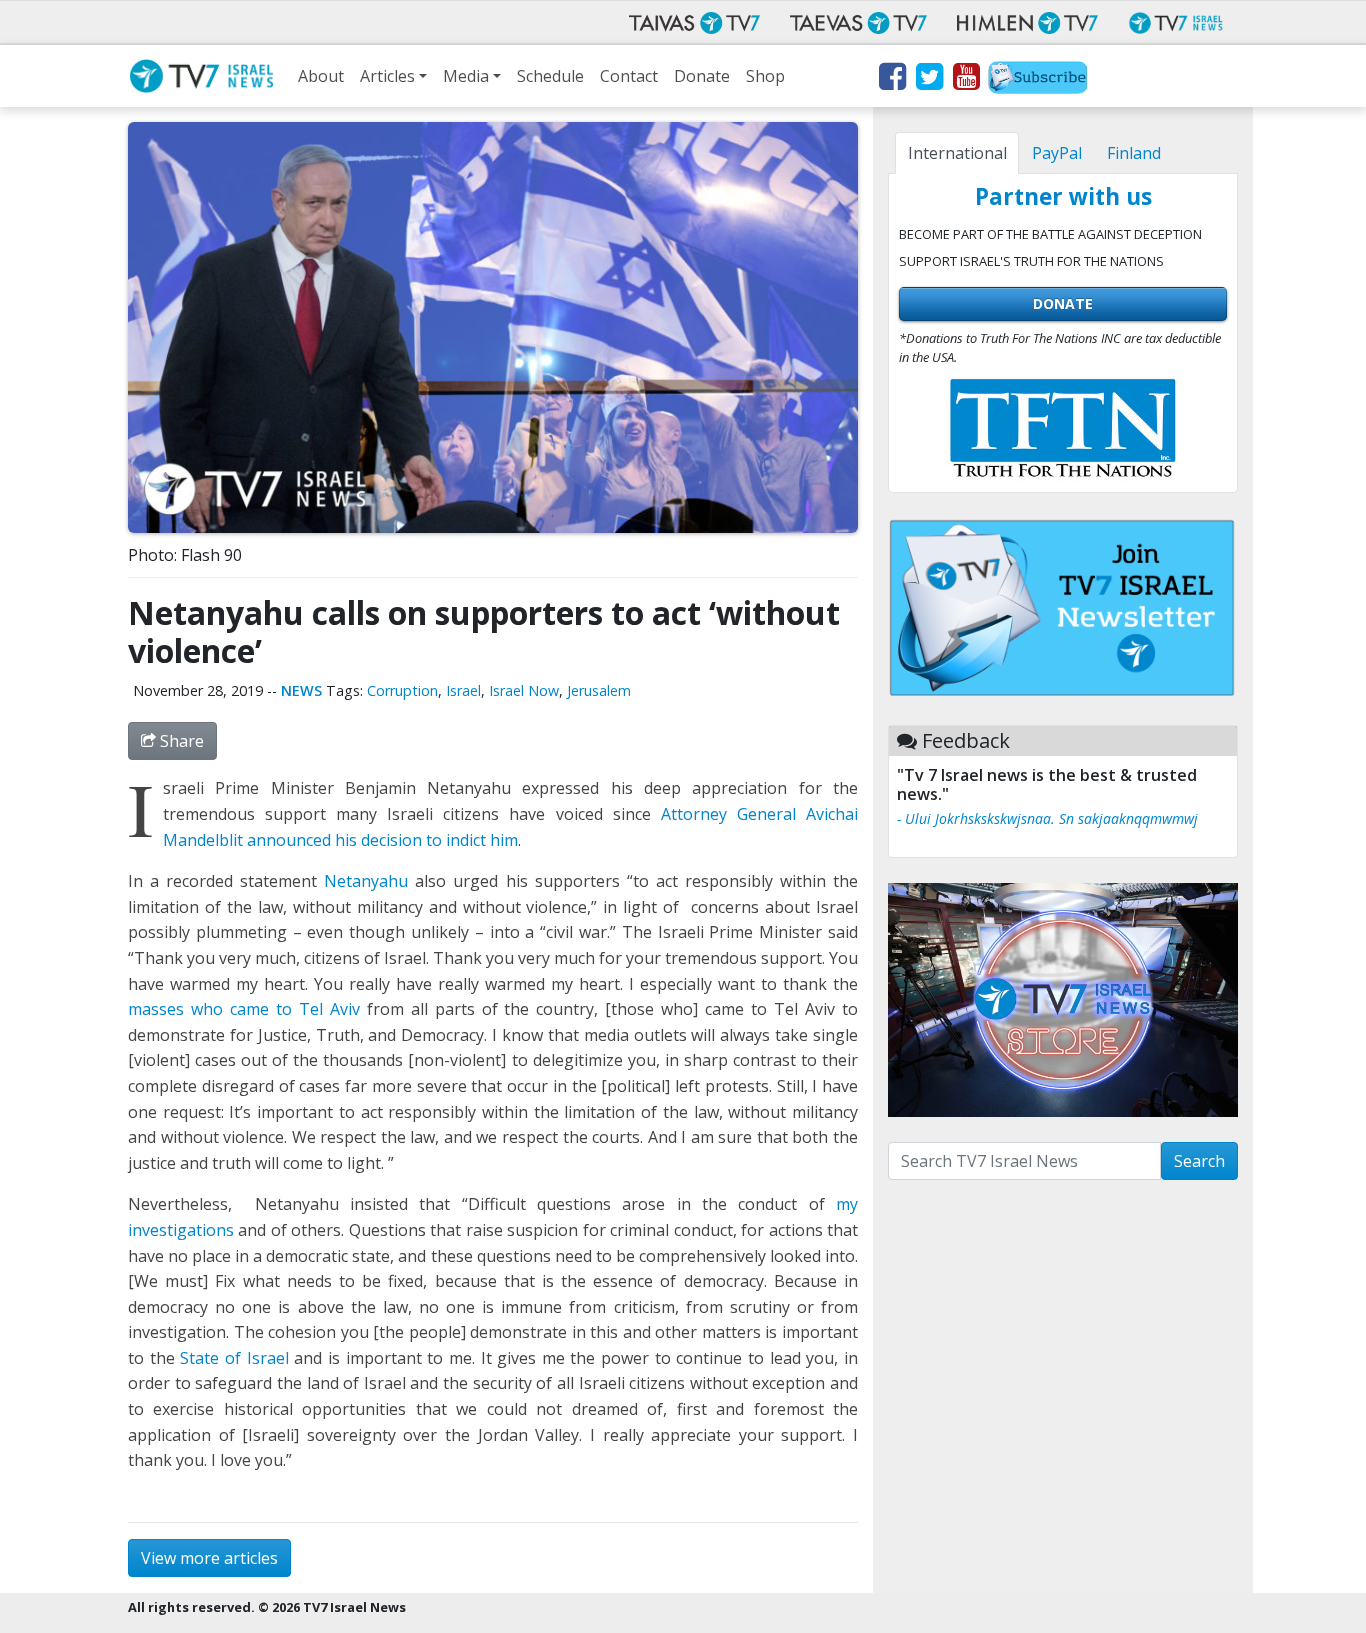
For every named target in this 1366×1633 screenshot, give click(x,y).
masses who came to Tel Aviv (244, 1009)
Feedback (966, 740)
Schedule (550, 76)
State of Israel (234, 1358)
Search (1199, 1161)
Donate (702, 76)
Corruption (402, 690)
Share (180, 741)
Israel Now (524, 690)
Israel (463, 690)
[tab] (957, 153)
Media (466, 76)
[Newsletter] (1038, 80)
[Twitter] (928, 80)
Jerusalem (599, 690)
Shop (765, 76)
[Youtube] (965, 80)
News (301, 690)
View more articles (209, 1558)
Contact (629, 76)
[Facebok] (891, 80)
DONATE (1063, 303)
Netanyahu (366, 881)
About (321, 76)
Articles (387, 76)
